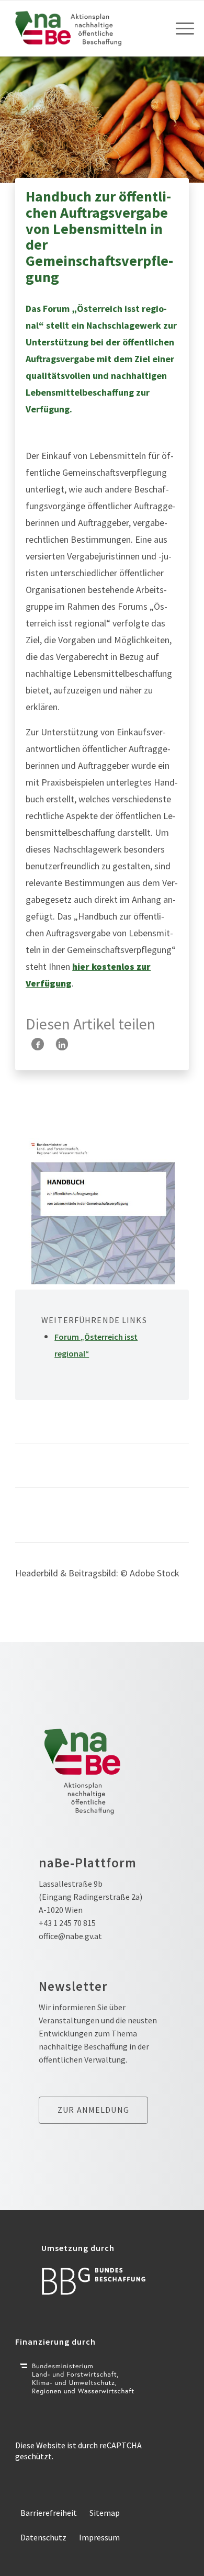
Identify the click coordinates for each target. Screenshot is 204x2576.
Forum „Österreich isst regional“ (96, 1345)
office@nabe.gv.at (70, 1936)
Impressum (99, 2537)
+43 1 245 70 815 (67, 1923)
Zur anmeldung (93, 2110)
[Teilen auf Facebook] (38, 1044)
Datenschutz (43, 2537)
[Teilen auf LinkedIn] (62, 1044)
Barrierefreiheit (49, 2513)
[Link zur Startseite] (84, 28)
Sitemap (105, 2513)
